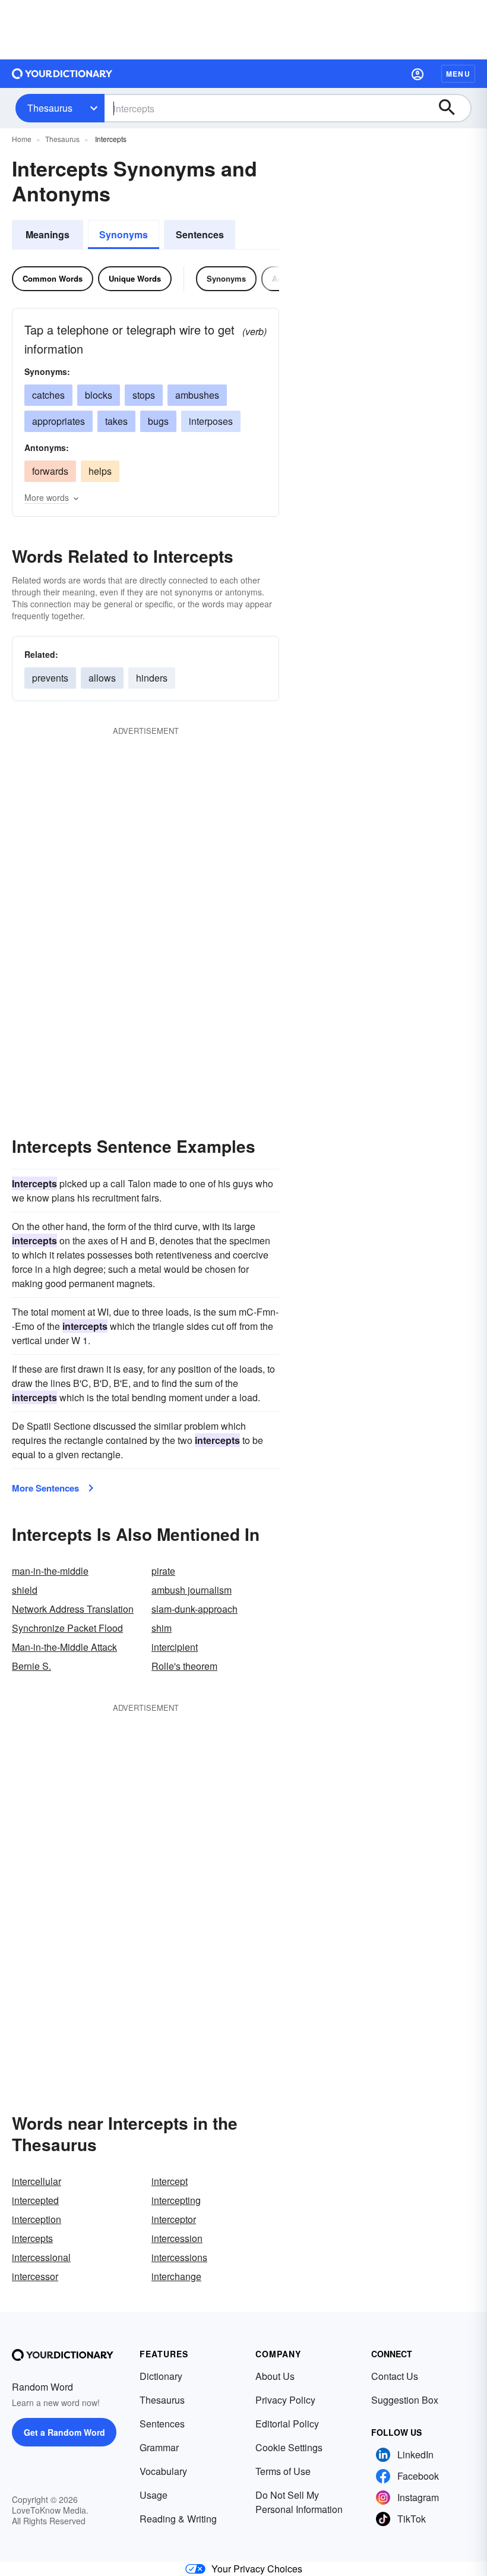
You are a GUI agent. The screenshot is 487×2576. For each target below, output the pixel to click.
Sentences (200, 234)
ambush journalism (192, 1590)
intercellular (37, 2181)
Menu (458, 74)
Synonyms (124, 234)
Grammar (159, 2447)
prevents (50, 678)
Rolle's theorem (184, 1666)
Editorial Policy (287, 2424)
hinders (152, 678)
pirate (163, 1571)
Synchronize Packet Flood (67, 1628)
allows (102, 678)
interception (37, 2219)
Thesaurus (50, 108)
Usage (154, 2495)
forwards (50, 471)
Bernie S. (31, 1666)
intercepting (176, 2200)
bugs (158, 421)
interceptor (174, 2219)
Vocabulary (163, 2471)
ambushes (197, 395)
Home (22, 139)
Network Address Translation (73, 1609)
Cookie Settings (289, 2447)
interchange (176, 2276)
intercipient (175, 1647)
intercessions (179, 2257)
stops (144, 395)
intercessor (35, 2276)
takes (116, 421)
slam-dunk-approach (195, 1609)
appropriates (58, 421)
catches (48, 395)
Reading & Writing (178, 2519)
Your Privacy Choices (257, 2569)
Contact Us (395, 2376)
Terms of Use (283, 2471)
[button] (418, 74)
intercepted (35, 2200)
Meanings (48, 234)
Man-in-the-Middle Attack (64, 1647)
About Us (275, 2376)
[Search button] (453, 108)
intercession (177, 2238)
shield (25, 1590)
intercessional (41, 2257)
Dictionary (161, 2376)
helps (100, 471)
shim (162, 1628)
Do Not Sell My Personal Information (299, 2502)
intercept (170, 2181)
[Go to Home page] (62, 74)
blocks (99, 395)
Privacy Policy (285, 2400)
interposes (211, 421)
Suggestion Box (405, 2400)
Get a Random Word (64, 2432)
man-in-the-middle (50, 1571)
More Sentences (45, 1488)
